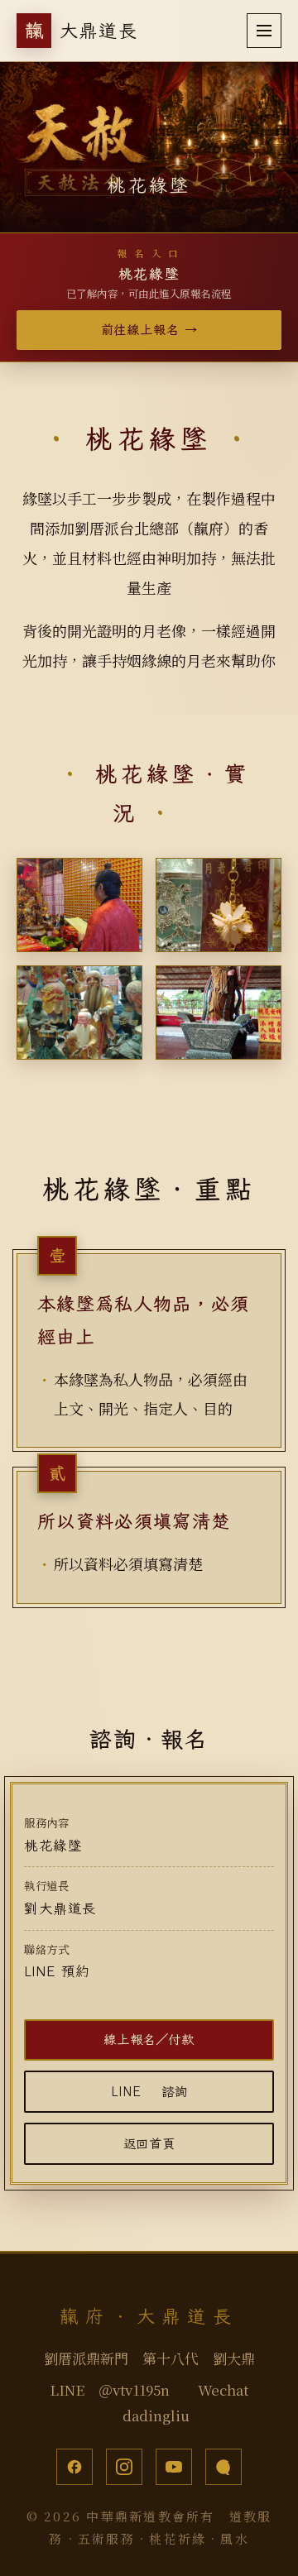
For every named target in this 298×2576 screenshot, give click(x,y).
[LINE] (223, 2467)
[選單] (264, 31)
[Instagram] (124, 2467)
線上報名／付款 (149, 2039)
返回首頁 (149, 2143)
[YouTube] (174, 2467)
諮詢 (149, 2091)
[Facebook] (74, 2467)
